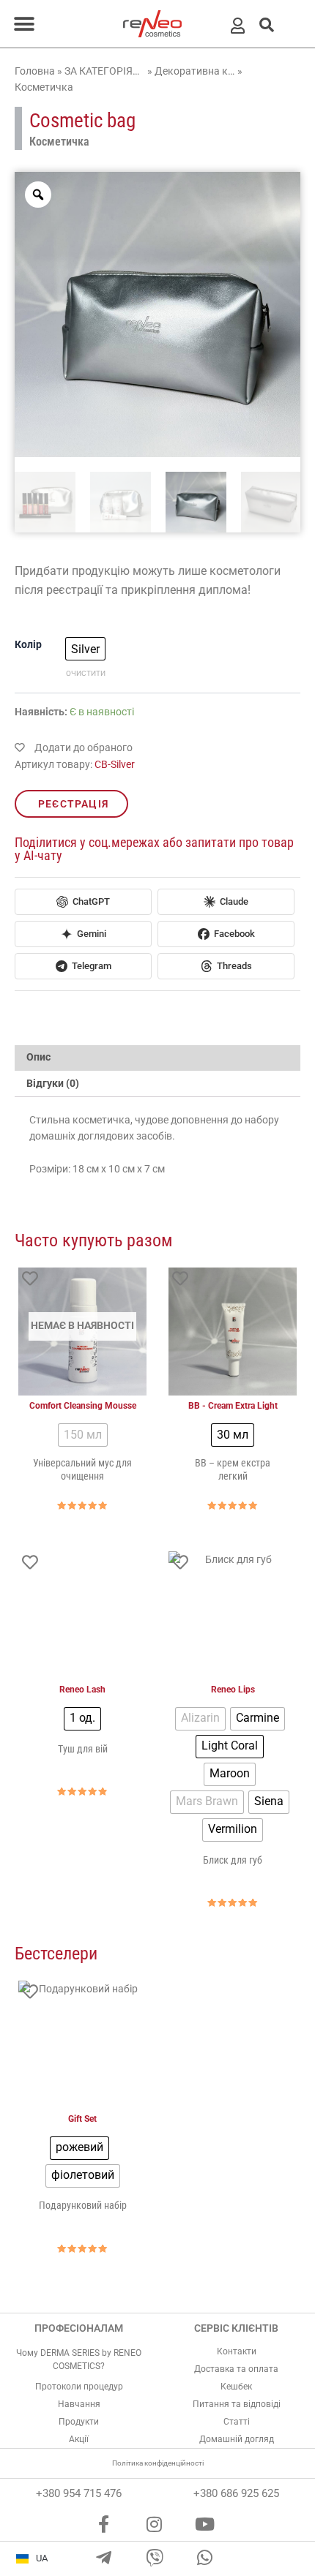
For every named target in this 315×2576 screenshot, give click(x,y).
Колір (28, 644)
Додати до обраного (82, 747)
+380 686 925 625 (236, 2493)
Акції (79, 2439)
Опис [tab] (38, 1057)
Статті (237, 2422)
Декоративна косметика (195, 71)
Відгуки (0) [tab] (53, 1083)
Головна (35, 71)
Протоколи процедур (79, 2387)
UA (42, 2558)
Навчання (79, 2404)
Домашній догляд (237, 2439)
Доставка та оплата (236, 2369)
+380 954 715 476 (79, 2493)
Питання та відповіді (237, 2404)
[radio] (85, 649)
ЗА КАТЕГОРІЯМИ (105, 71)
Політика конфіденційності (158, 2463)
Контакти (237, 2351)
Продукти (79, 2422)
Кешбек (236, 2387)
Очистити (86, 673)
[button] (24, 24)
